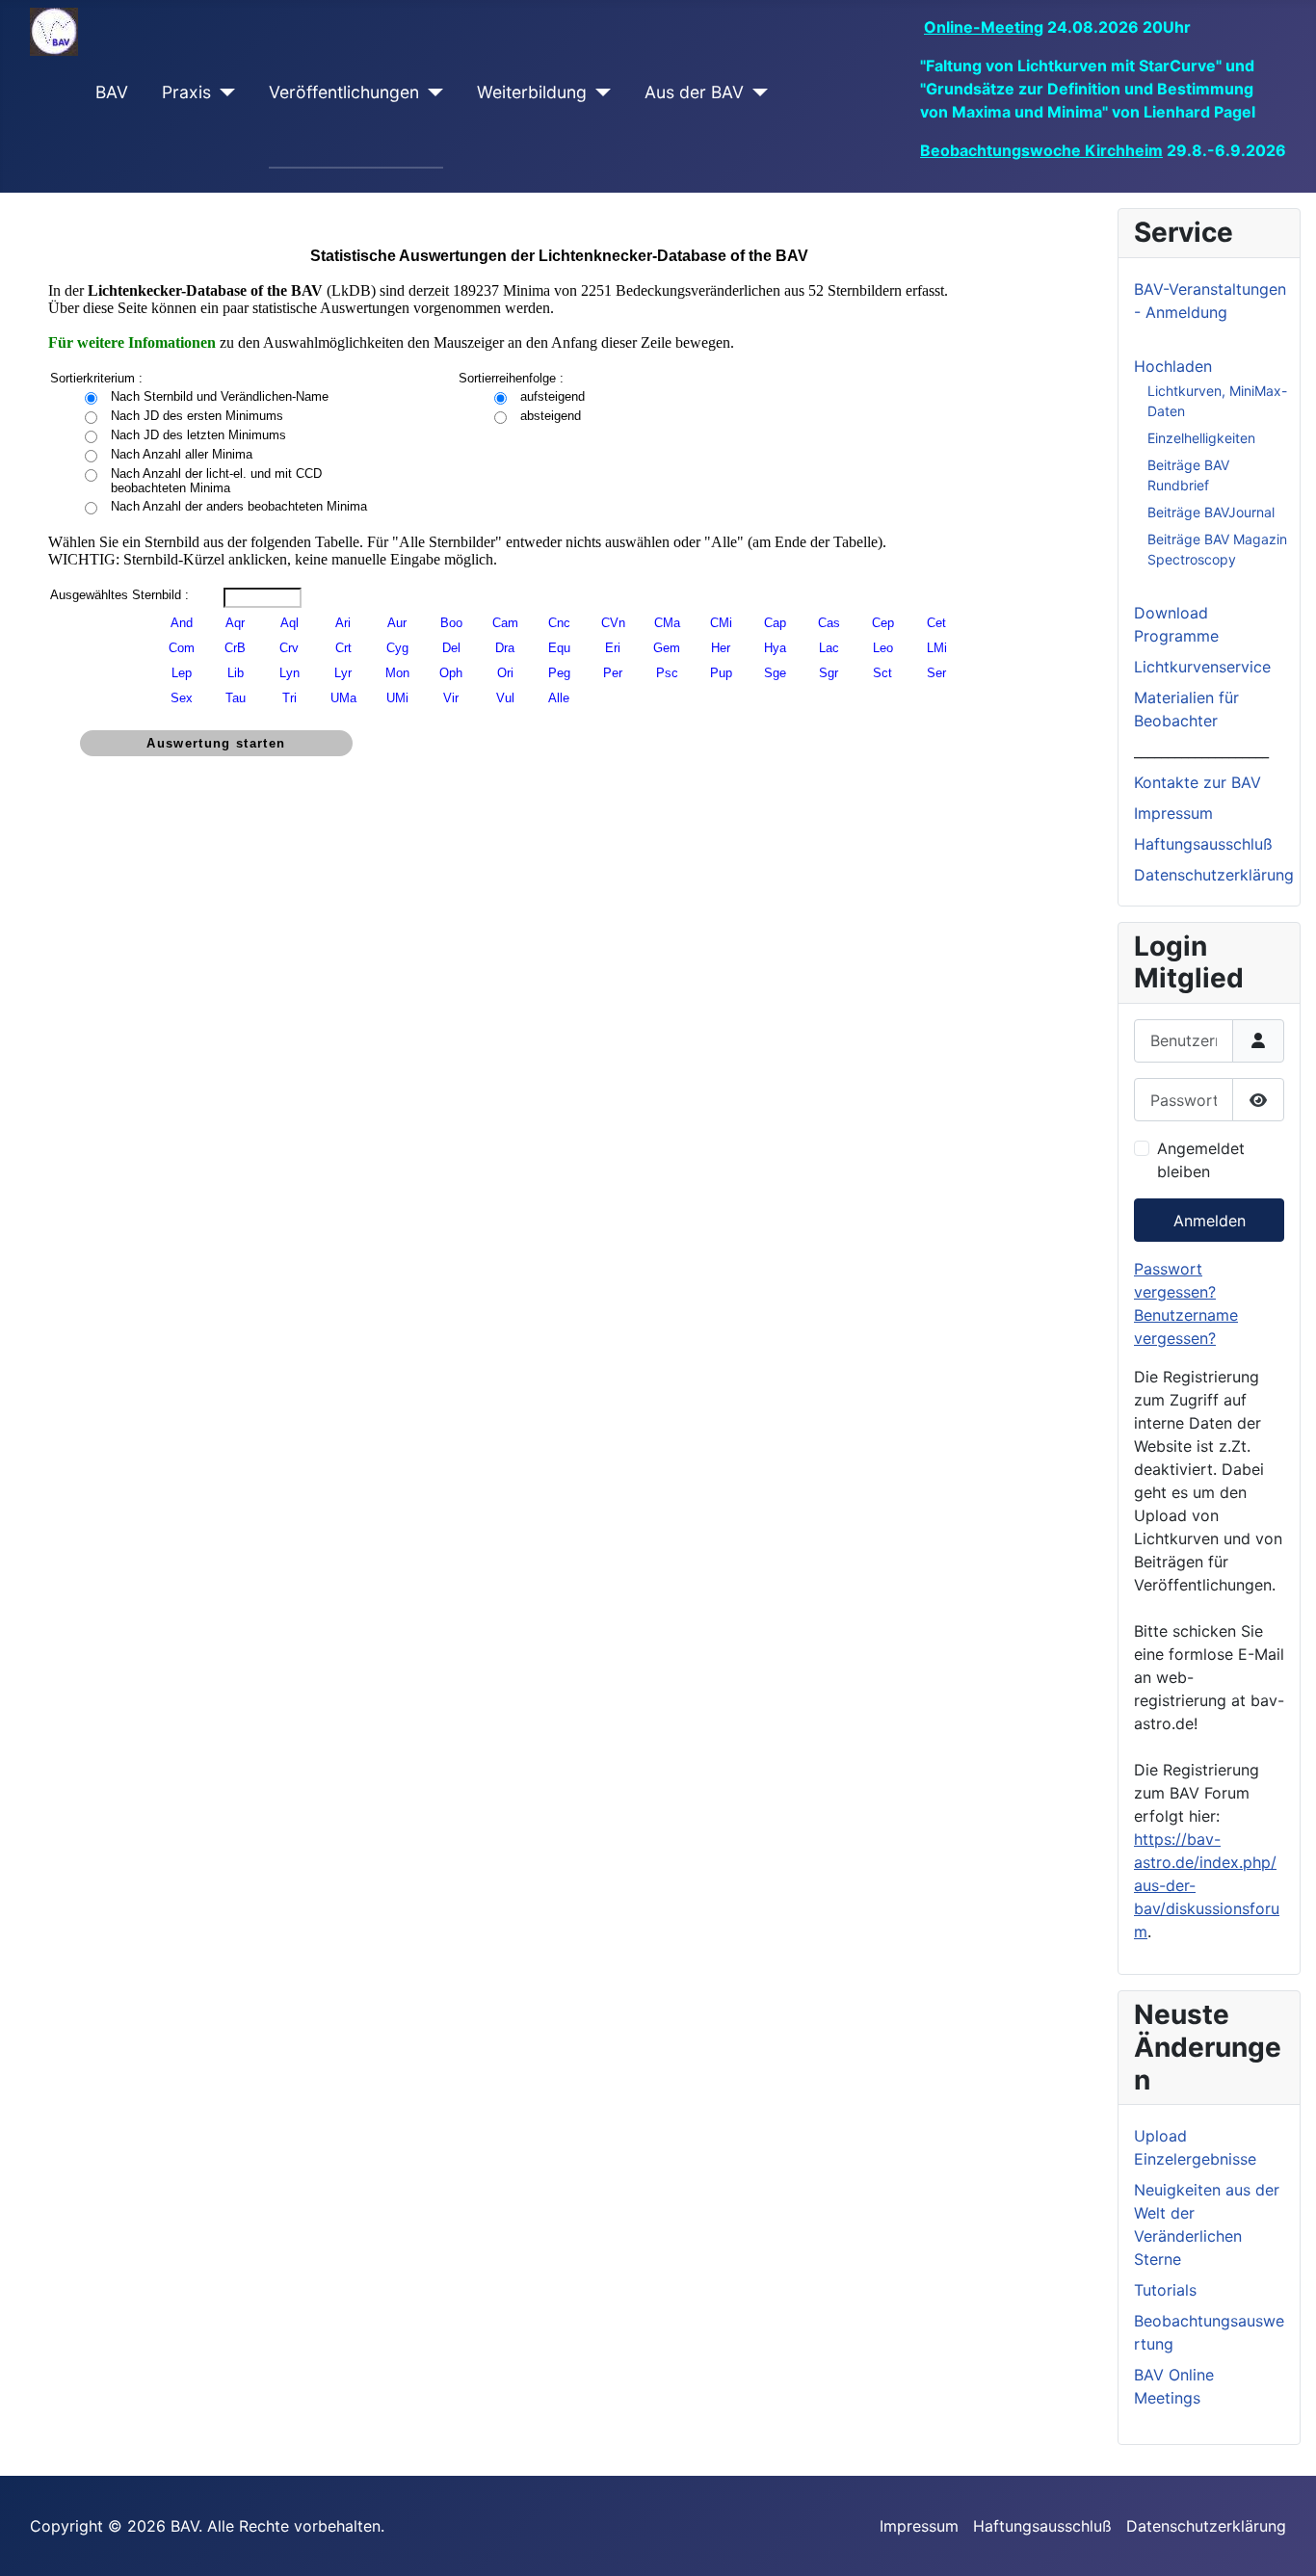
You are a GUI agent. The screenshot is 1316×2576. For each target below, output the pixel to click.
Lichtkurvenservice (1202, 667)
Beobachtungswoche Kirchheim (1041, 150)
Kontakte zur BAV (1198, 782)
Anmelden (1210, 1221)
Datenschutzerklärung (1214, 875)
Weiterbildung (532, 92)
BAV (112, 92)
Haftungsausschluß (1203, 844)
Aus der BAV (694, 92)
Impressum (1173, 813)
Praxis (186, 92)
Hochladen (1173, 366)
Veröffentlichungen (344, 92)
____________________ (1201, 751)
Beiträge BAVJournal (1211, 512)
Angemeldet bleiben (1201, 1160)
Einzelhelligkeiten (1201, 438)
